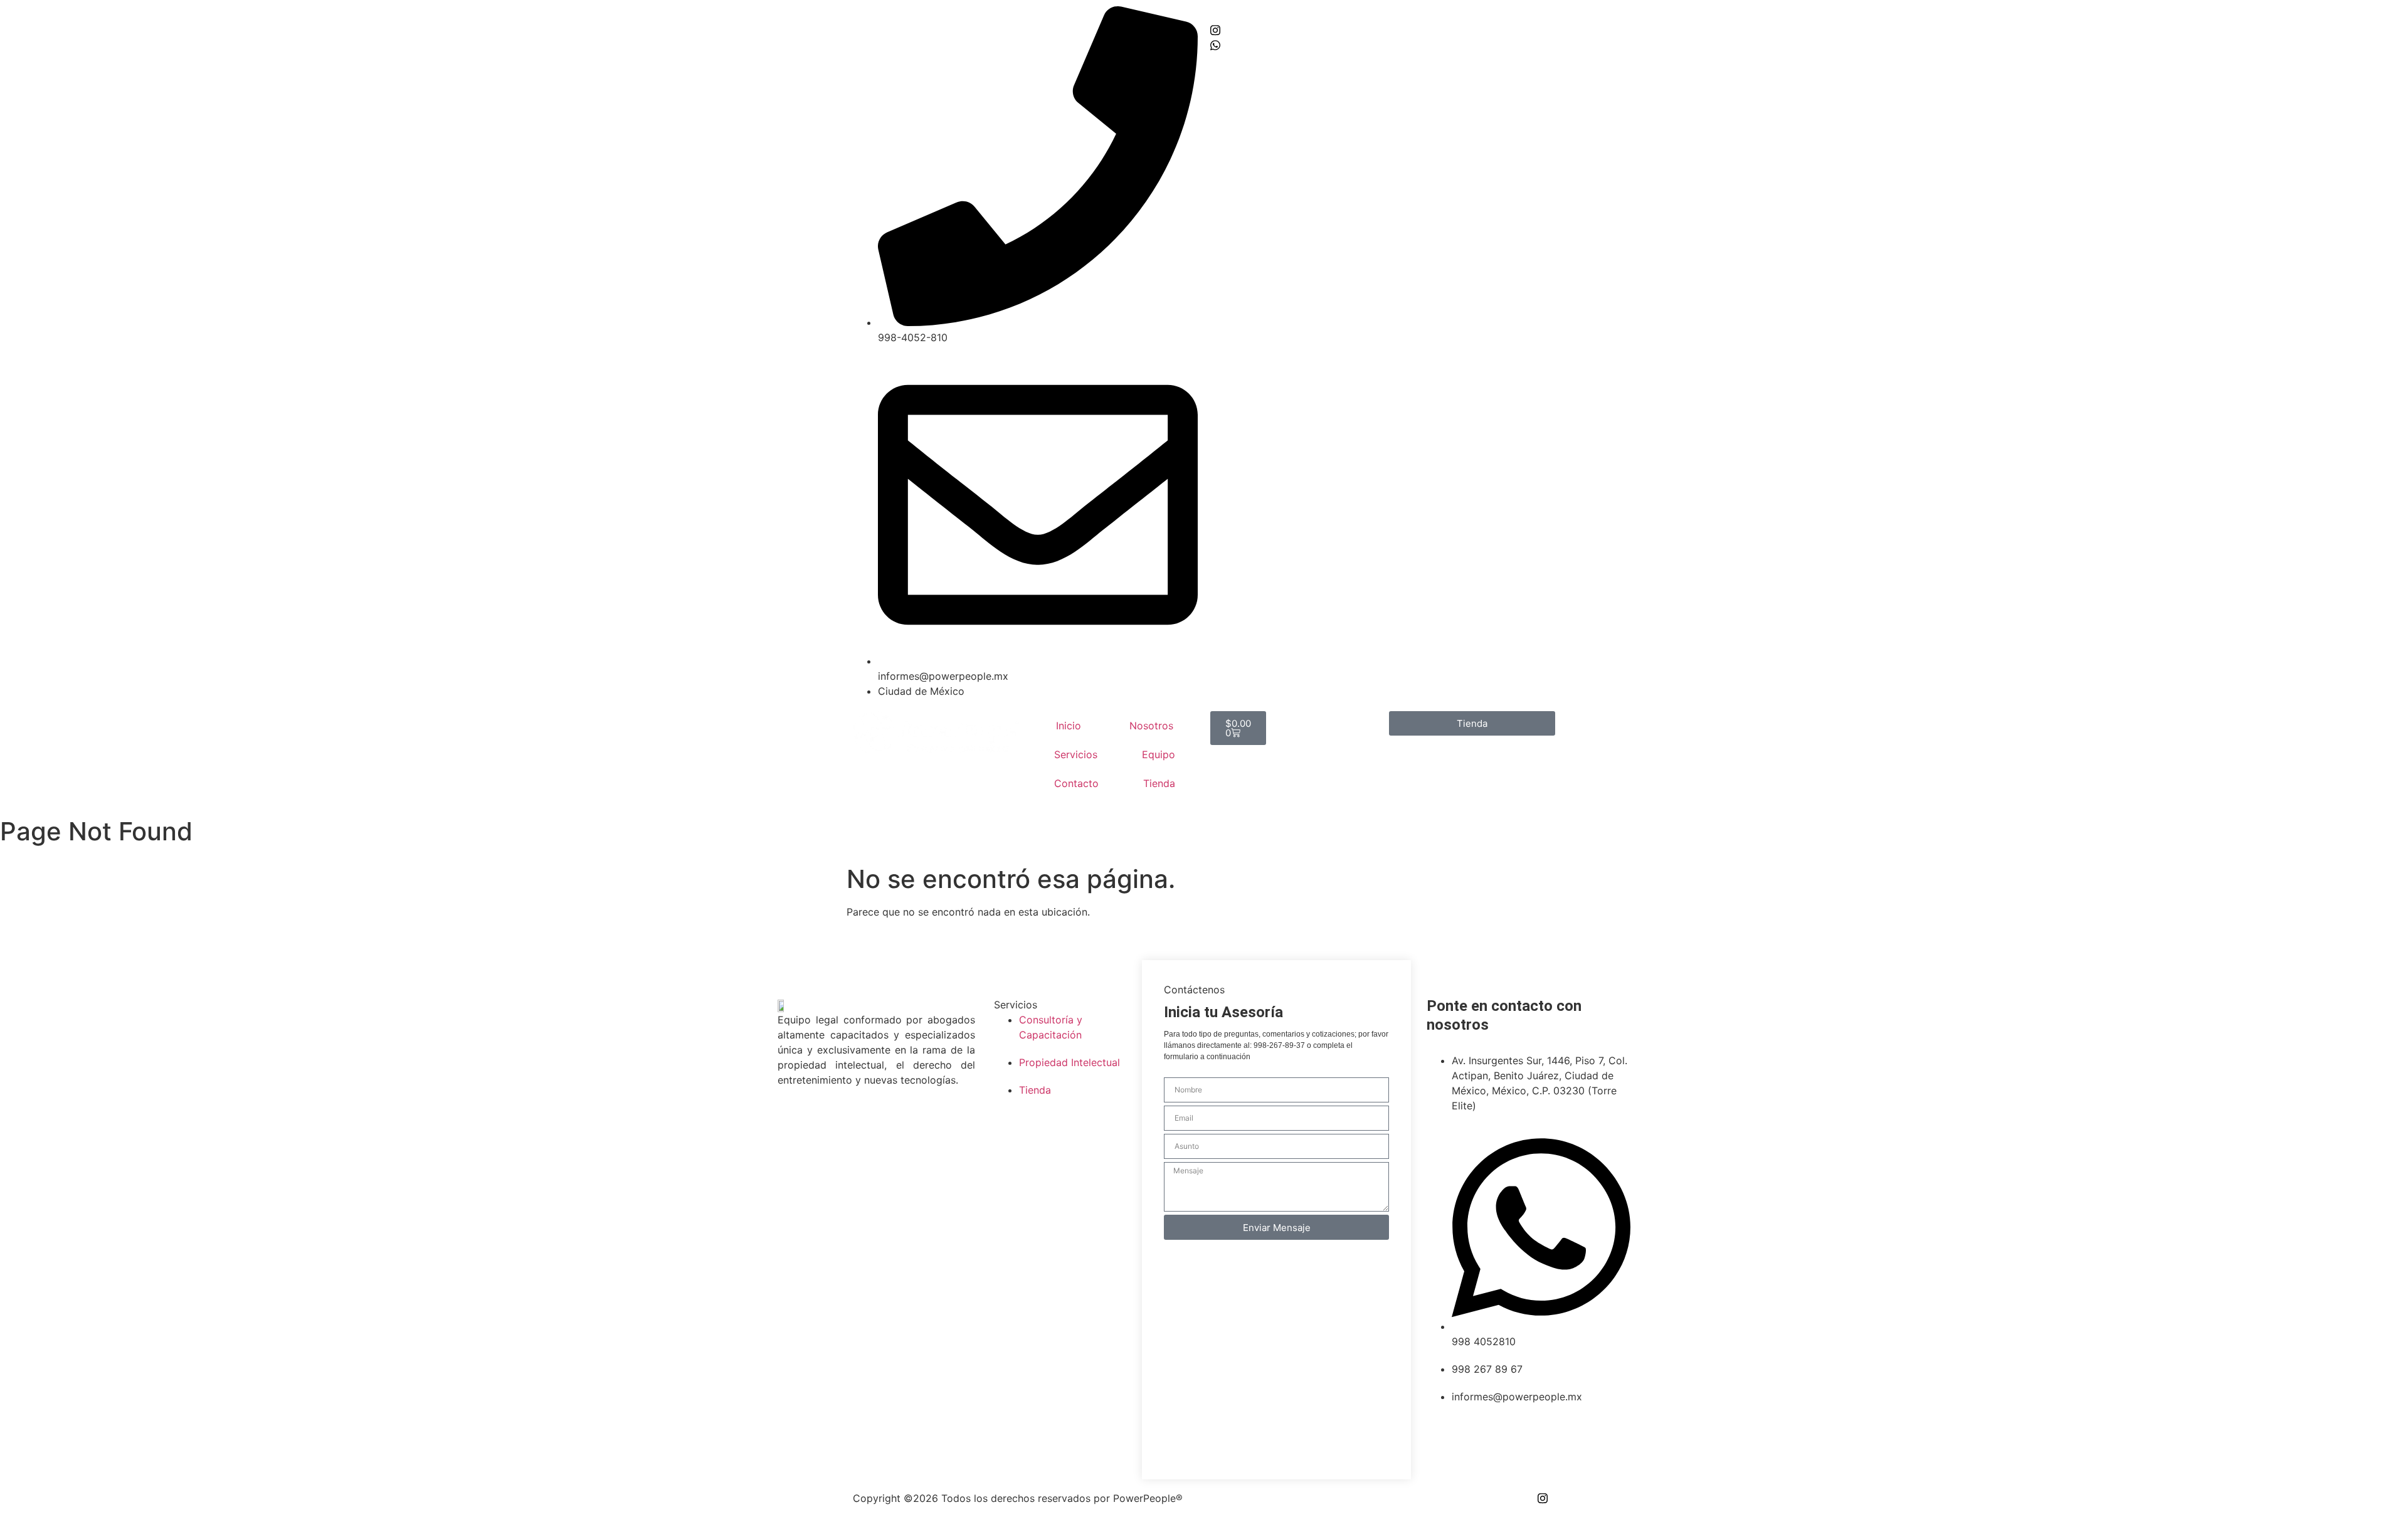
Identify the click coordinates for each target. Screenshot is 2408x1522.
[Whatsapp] (1383, 44)
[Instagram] (1543, 1498)
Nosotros (1151, 726)
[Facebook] (1383, 14)
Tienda (1159, 783)
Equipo (1159, 754)
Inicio (1069, 726)
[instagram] (1383, 29)
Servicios (1076, 754)
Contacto (1076, 783)
